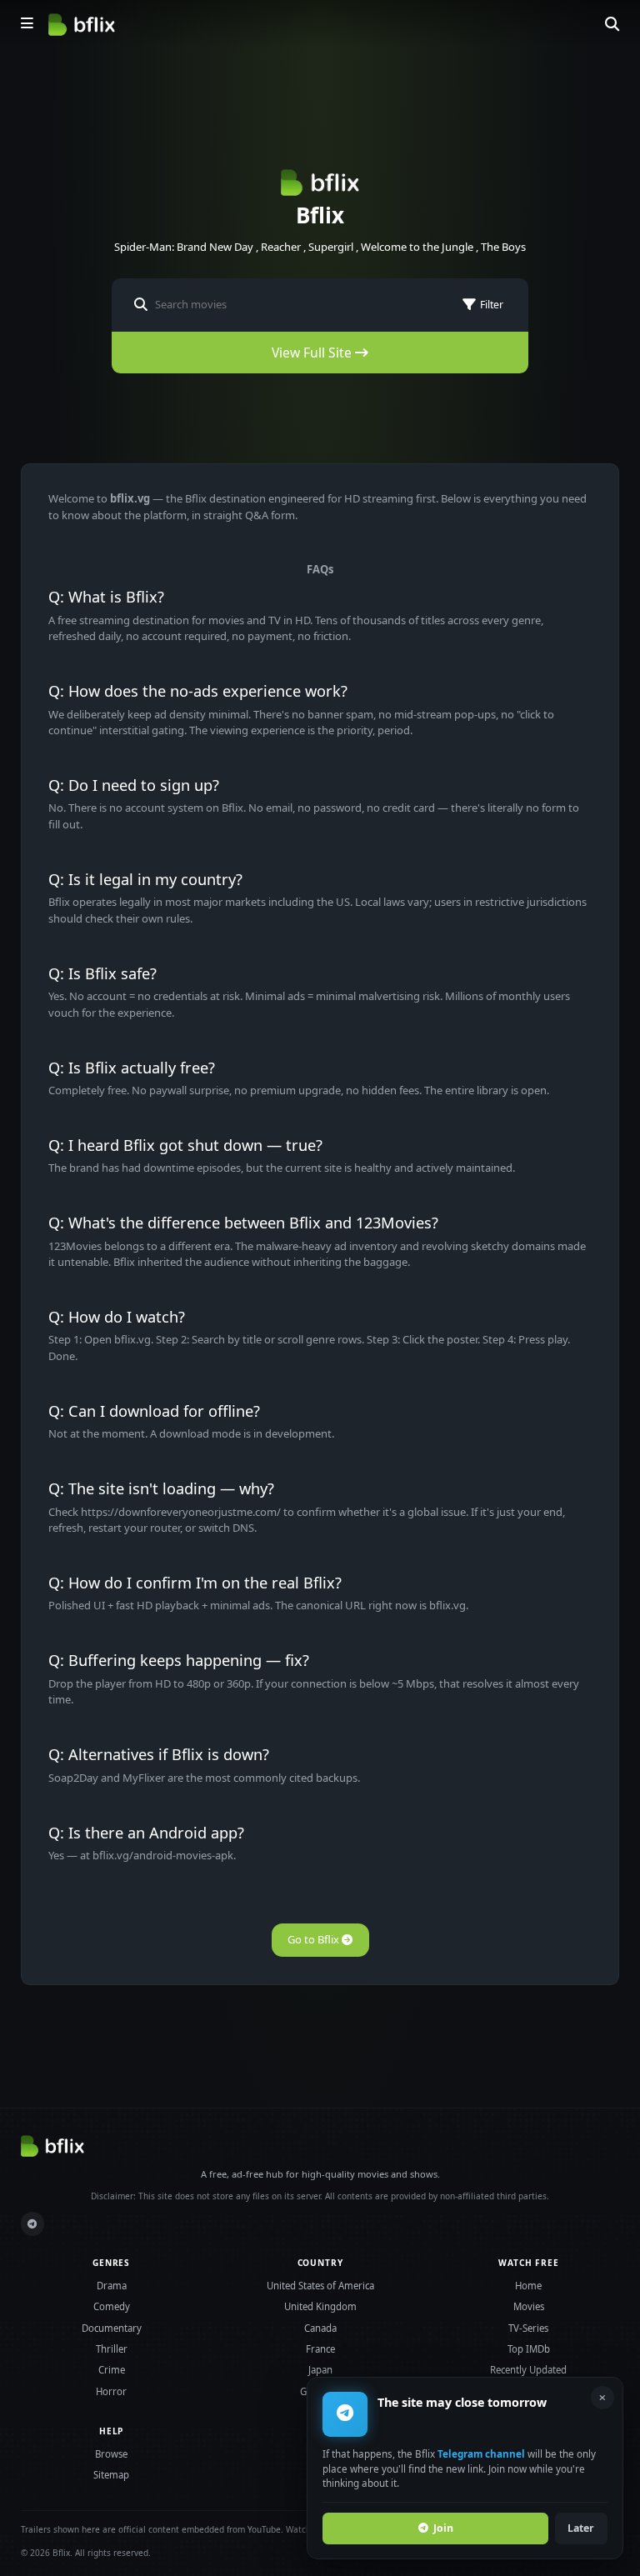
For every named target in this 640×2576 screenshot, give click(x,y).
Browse (111, 2454)
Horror (111, 2391)
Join (443, 2528)
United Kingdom (320, 2306)
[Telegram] (33, 2224)
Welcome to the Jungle (417, 247)
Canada (320, 2328)
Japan (320, 2370)
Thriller (112, 2349)
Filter (492, 305)
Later (581, 2528)
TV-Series (528, 2328)
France (320, 2349)
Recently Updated (528, 2370)
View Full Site (313, 353)
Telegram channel (481, 2453)
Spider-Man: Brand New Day (184, 247)
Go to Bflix (315, 1939)
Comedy (112, 2306)
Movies (529, 2306)
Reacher (281, 247)
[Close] (602, 2398)
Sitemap (111, 2475)
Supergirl (331, 247)
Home (528, 2286)
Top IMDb (529, 2349)
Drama (112, 2286)
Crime (112, 2370)
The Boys (503, 247)
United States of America (320, 2286)
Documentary (112, 2328)
